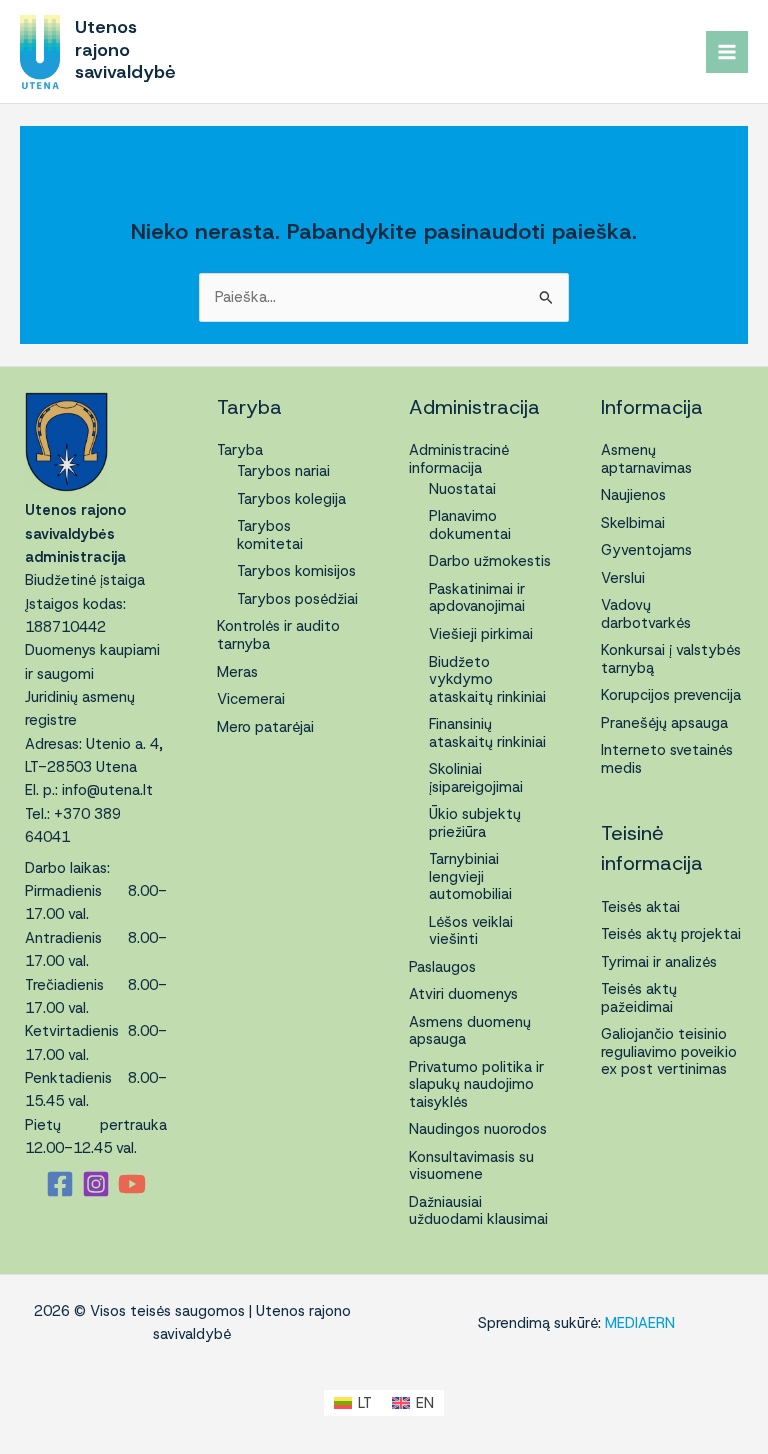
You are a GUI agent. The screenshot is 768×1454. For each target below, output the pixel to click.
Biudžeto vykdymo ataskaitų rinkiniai (487, 679)
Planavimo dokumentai (470, 525)
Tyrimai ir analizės (659, 962)
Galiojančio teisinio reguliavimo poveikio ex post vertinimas (669, 1051)
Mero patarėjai (265, 727)
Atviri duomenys (463, 994)
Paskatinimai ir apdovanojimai (477, 598)
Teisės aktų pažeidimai (639, 998)
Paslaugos (442, 967)
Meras (237, 672)
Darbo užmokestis (490, 561)
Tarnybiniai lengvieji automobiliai (470, 876)
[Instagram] (96, 1184)
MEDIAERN (640, 1323)
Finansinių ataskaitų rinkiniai (487, 733)
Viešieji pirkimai (481, 634)
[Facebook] (60, 1184)
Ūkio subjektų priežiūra (475, 823)
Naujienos (633, 495)
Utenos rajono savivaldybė (125, 49)
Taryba (240, 450)
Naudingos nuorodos (478, 1129)
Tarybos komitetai (270, 535)
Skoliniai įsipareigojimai (476, 778)
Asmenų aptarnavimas (646, 459)
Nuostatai (462, 489)
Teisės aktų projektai (671, 934)
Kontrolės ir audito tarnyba (278, 635)
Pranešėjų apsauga (664, 723)
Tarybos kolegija (291, 499)
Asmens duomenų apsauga (470, 1031)
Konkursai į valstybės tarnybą (671, 659)
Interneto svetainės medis (667, 759)
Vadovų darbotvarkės (646, 614)
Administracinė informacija (459, 459)
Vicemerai (251, 699)
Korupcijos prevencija (671, 695)
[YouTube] (132, 1184)
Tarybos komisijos (296, 571)
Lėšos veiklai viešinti (471, 931)
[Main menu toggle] (727, 52)
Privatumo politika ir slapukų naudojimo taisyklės (476, 1084)
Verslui (623, 578)
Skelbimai (633, 523)
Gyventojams (646, 550)
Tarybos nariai (283, 471)
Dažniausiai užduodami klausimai (478, 1211)
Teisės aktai (640, 907)
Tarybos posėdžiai (297, 599)
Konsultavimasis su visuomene (471, 1166)
